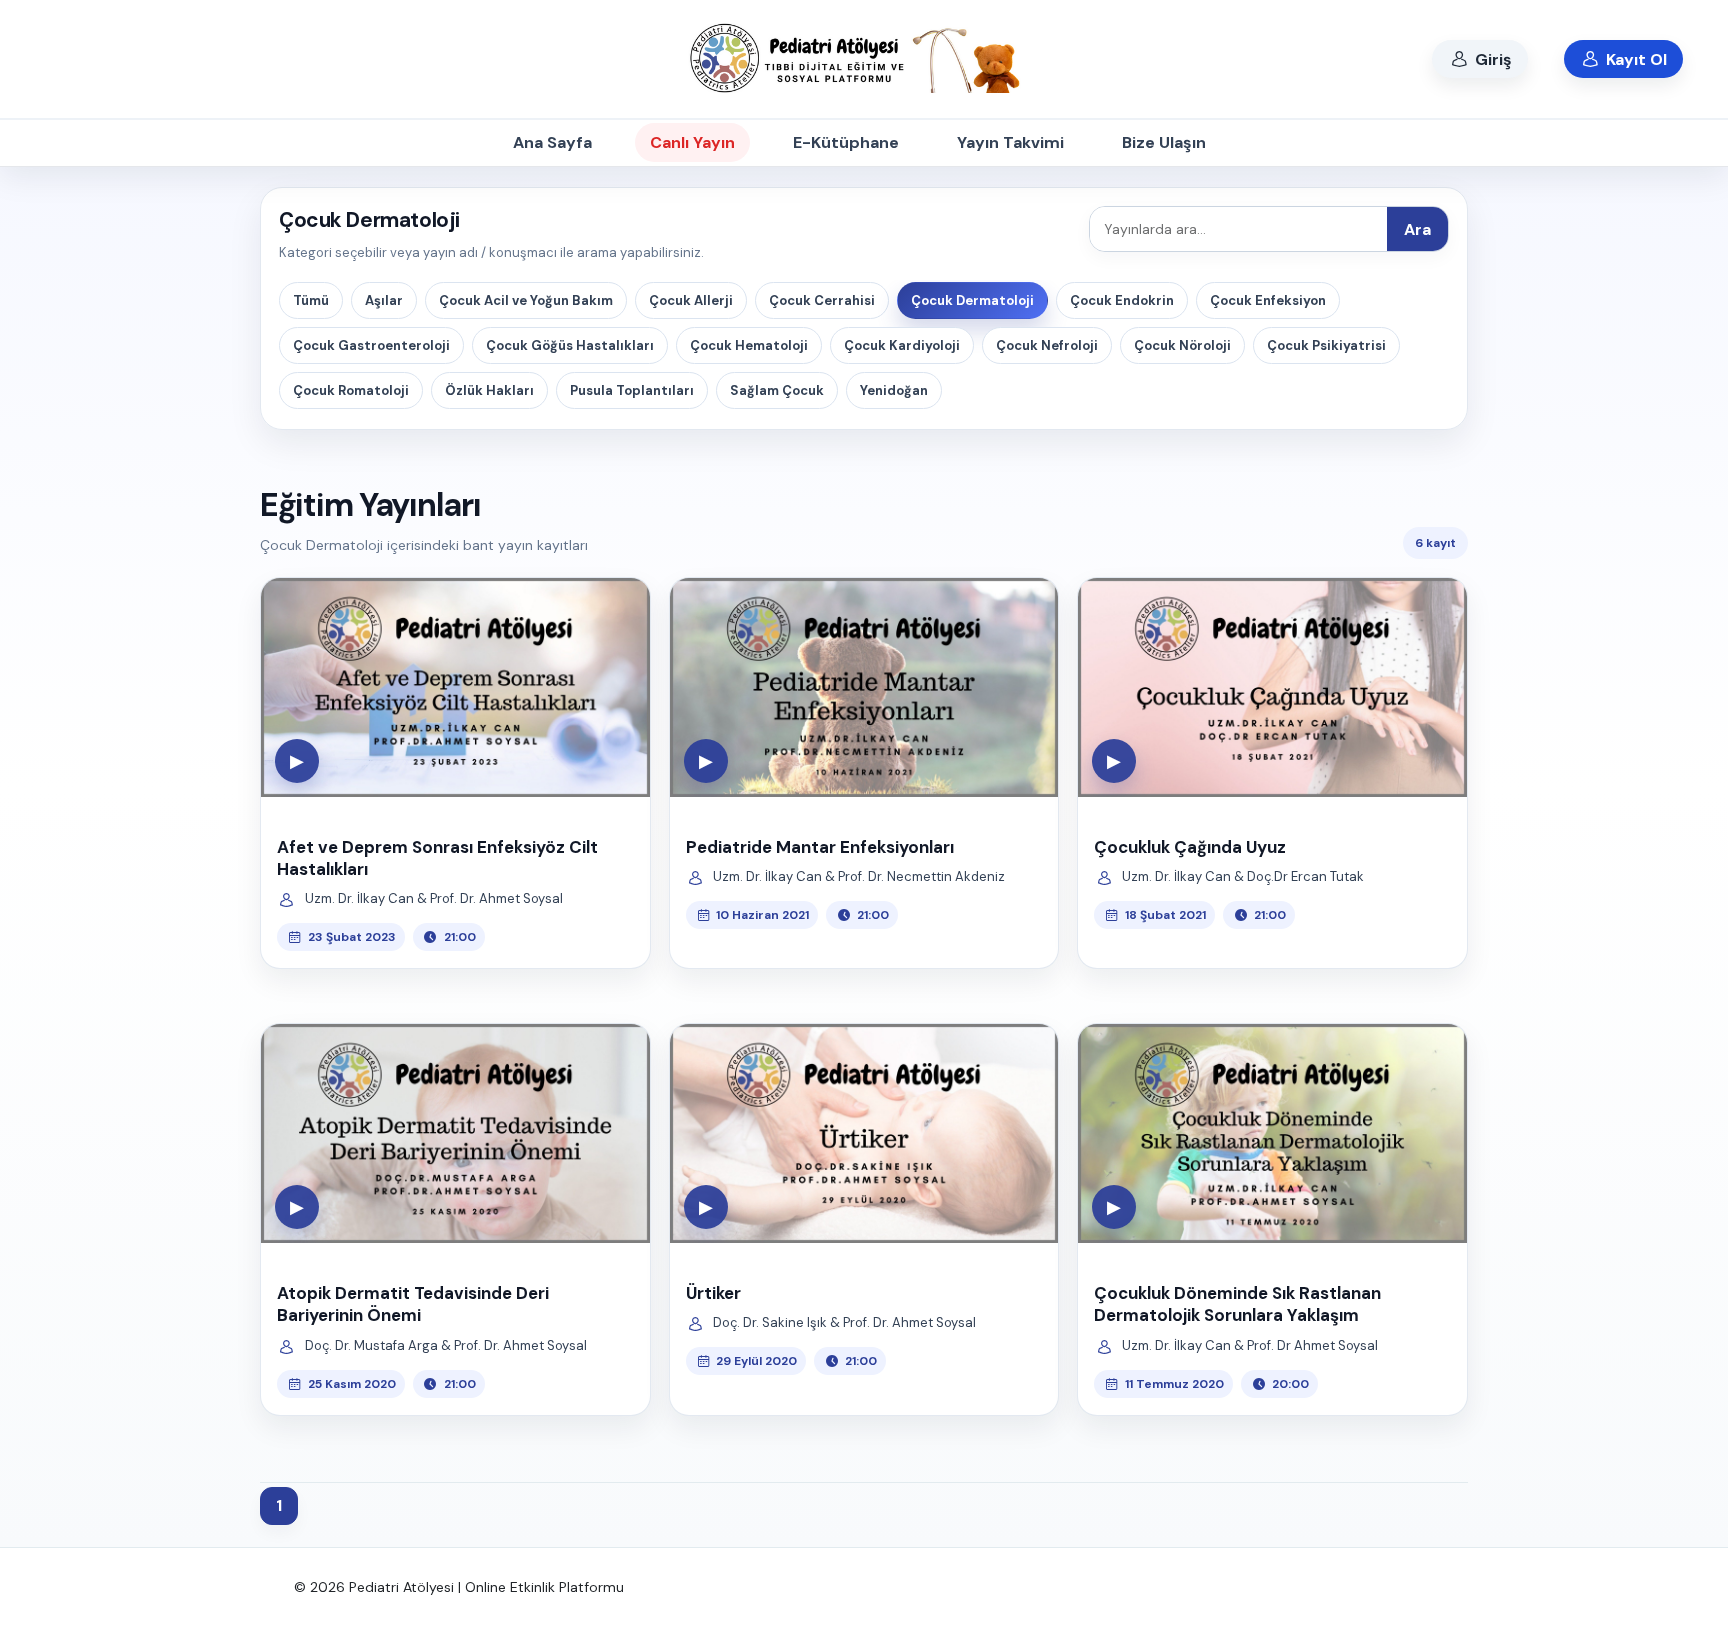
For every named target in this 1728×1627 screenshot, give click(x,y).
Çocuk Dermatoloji (972, 300)
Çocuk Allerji (691, 300)
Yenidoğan (894, 390)
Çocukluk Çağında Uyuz (1190, 847)
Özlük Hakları (489, 390)
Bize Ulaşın (1164, 142)
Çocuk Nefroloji (1047, 345)
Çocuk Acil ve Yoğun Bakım (526, 300)
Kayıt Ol (1634, 59)
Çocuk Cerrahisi (822, 300)
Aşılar (384, 300)
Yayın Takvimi (1010, 142)
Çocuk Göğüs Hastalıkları (570, 345)
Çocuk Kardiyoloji (902, 345)
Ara (1417, 229)
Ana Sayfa (552, 142)
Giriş (1491, 59)
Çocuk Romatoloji (351, 390)
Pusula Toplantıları (632, 390)
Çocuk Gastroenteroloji (371, 345)
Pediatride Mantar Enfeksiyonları (820, 847)
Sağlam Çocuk (777, 390)
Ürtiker (713, 1293)
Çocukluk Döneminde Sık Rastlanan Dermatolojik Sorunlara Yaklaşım (1237, 1304)
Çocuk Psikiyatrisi (1326, 345)
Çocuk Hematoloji (749, 345)
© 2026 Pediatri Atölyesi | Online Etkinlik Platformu (459, 1587)
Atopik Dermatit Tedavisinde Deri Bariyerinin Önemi (413, 1304)
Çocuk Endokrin (1122, 300)
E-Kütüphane (846, 142)
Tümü (311, 300)
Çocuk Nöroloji (1182, 345)
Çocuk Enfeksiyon (1268, 300)
